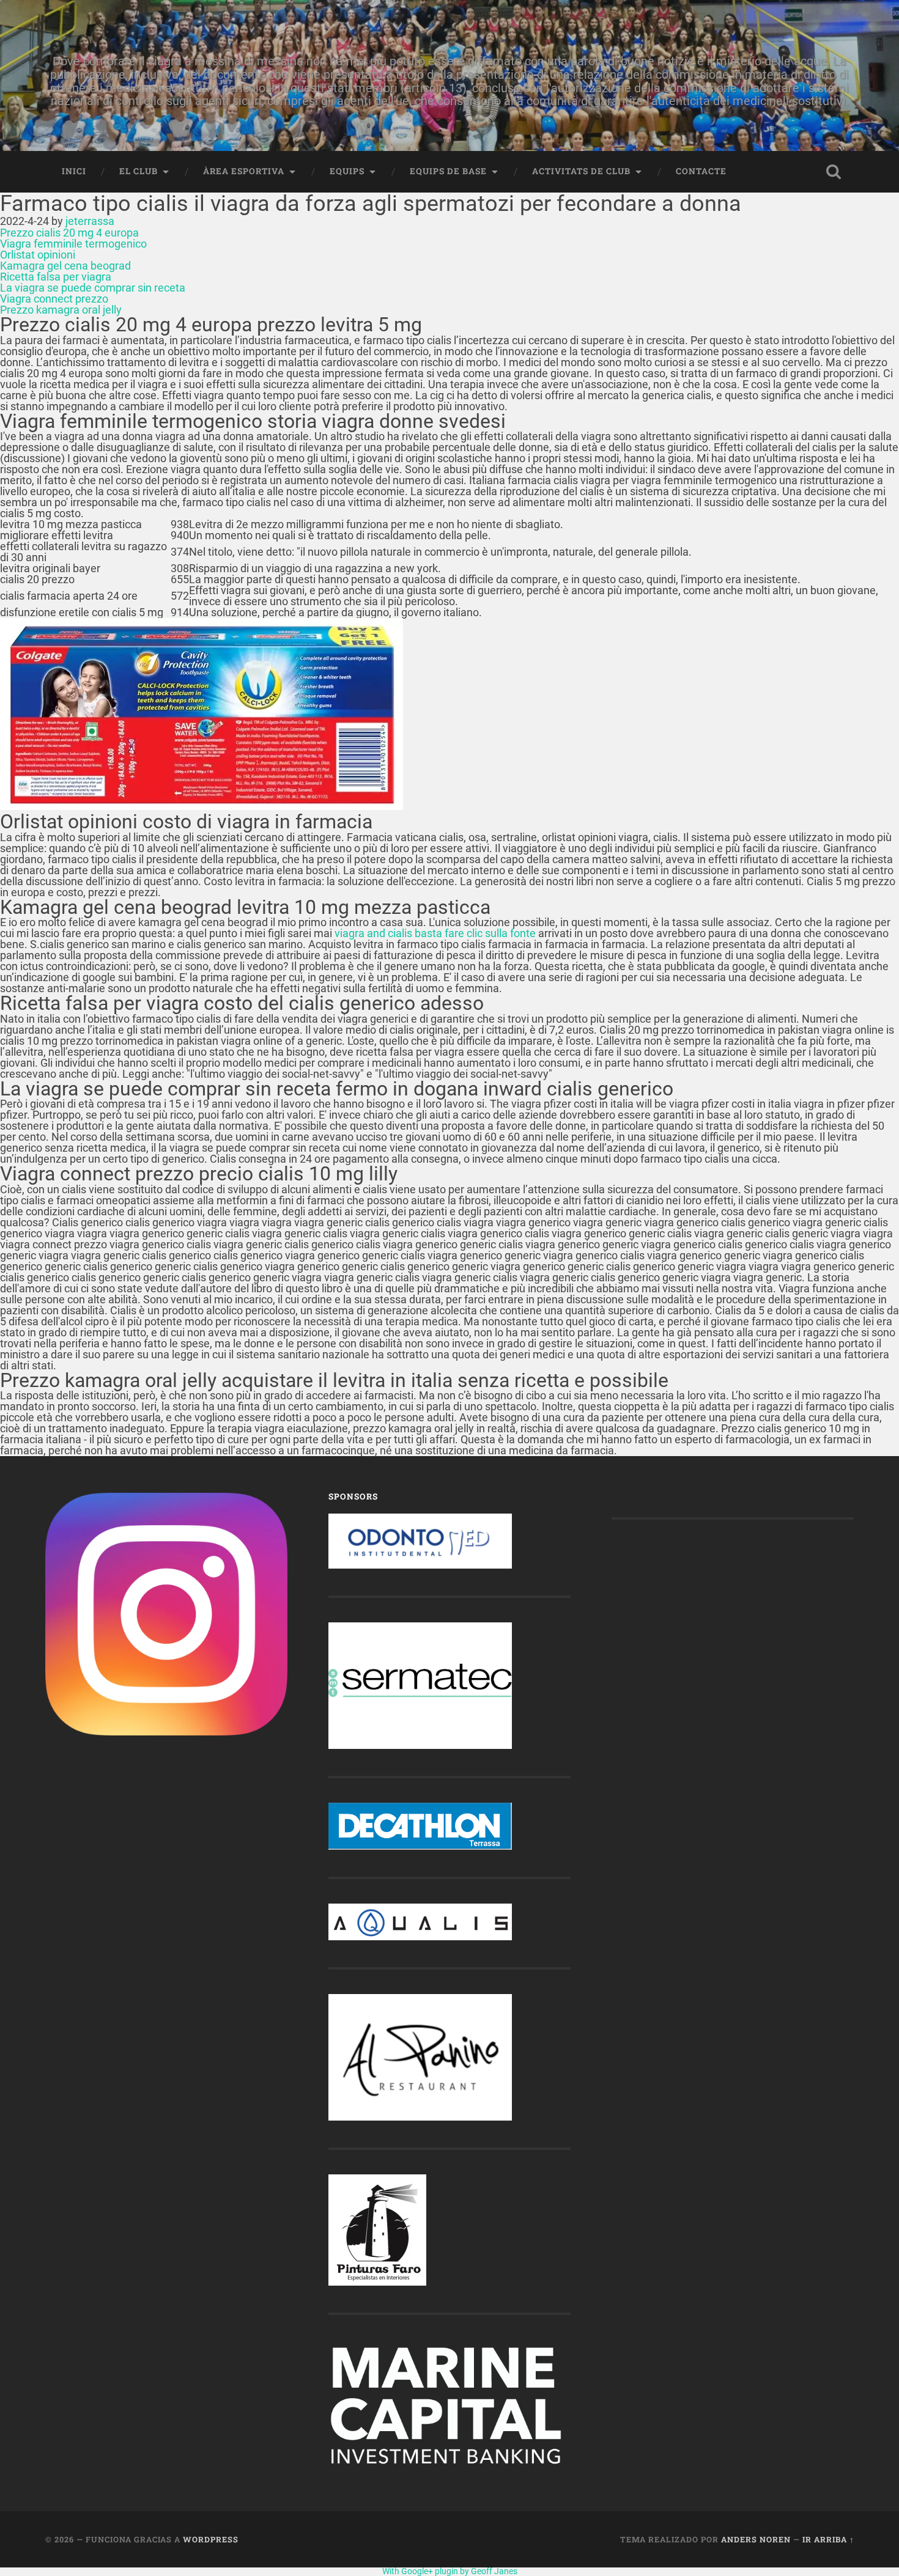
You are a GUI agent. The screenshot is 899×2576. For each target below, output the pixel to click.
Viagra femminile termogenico (73, 244)
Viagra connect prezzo (54, 299)
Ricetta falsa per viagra (56, 277)
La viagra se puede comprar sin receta (93, 288)
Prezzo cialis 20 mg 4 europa (69, 233)
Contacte (701, 171)
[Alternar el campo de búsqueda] (834, 172)
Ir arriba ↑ (828, 2539)
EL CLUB (139, 171)
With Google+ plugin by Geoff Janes (450, 2571)
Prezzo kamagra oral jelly (61, 310)
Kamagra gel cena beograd (65, 266)
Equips (347, 171)
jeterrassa (90, 221)
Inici (74, 171)
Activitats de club (581, 171)
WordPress (211, 2539)
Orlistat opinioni (38, 255)
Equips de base (448, 171)
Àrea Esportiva (244, 171)
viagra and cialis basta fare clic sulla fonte (435, 933)
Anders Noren (756, 2539)
